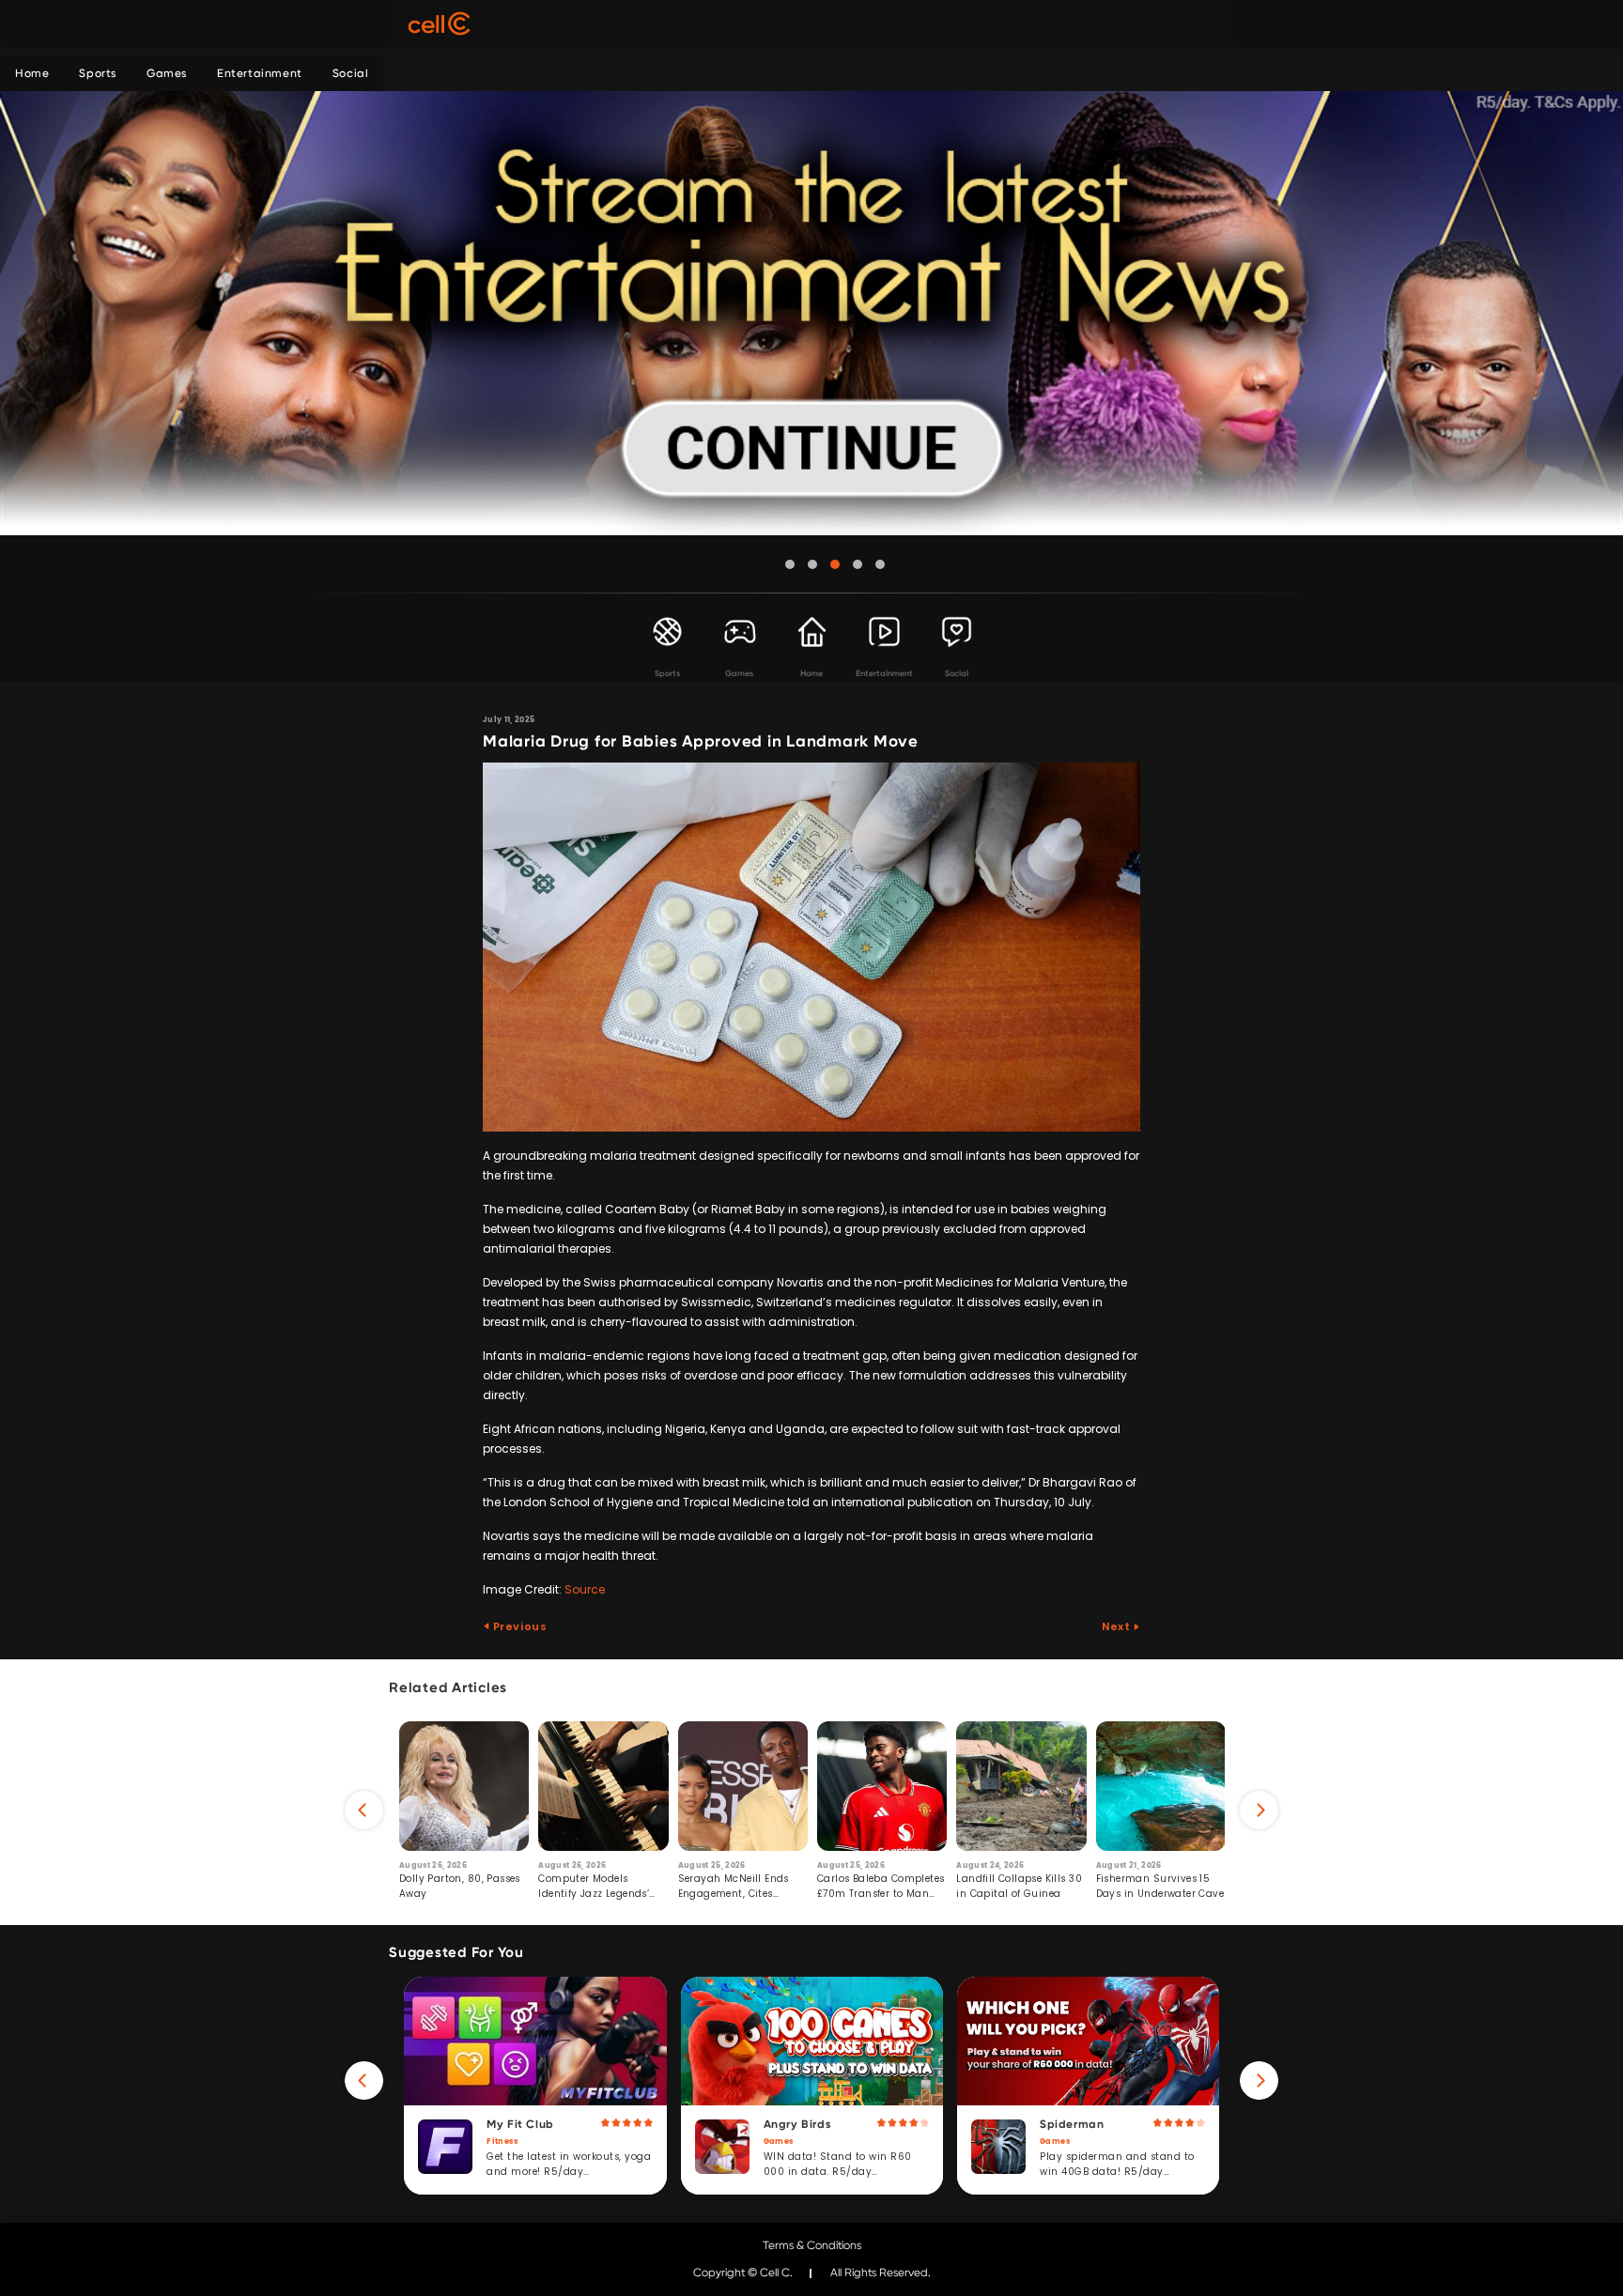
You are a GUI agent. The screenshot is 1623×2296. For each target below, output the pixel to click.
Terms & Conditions (812, 2245)
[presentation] (364, 1810)
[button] (790, 564)
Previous (518, 1626)
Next (1117, 1626)
